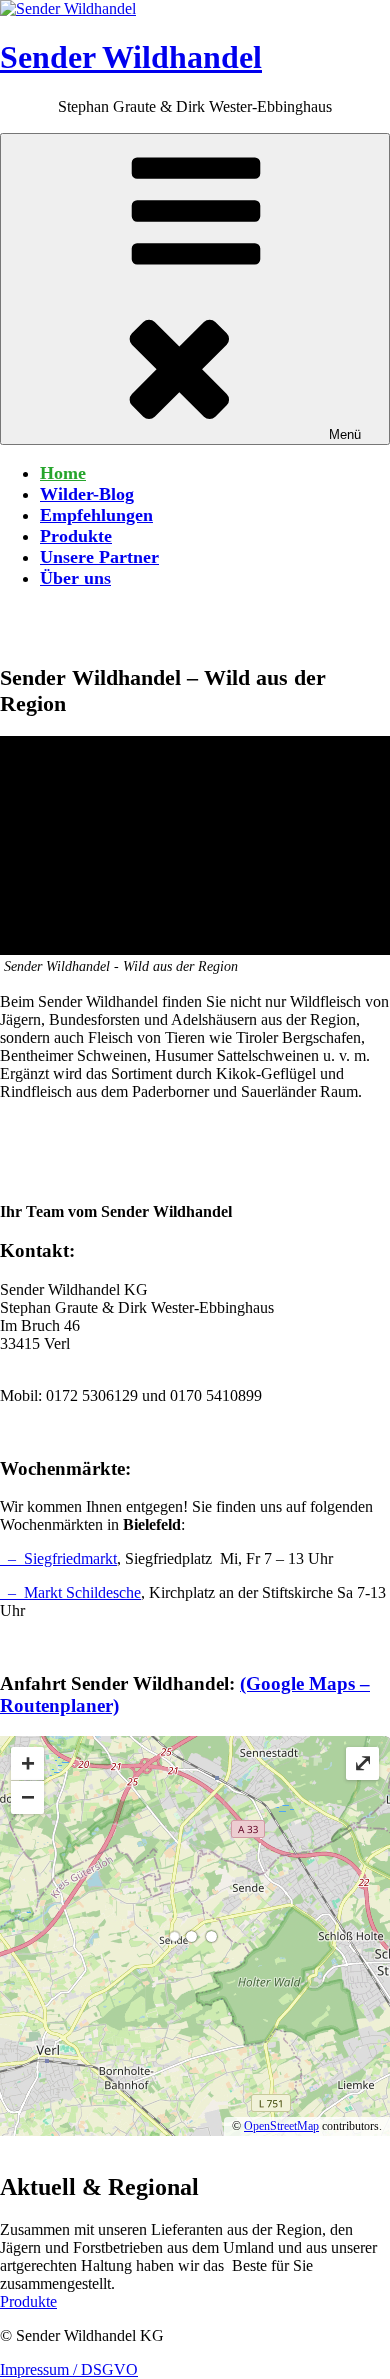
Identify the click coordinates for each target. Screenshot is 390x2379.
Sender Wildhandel (131, 57)
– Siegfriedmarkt (58, 1558)
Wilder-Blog (87, 494)
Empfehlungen (96, 515)
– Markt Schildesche (70, 1592)
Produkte (76, 536)
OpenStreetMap (281, 2126)
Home (63, 473)
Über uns (75, 578)
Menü (345, 434)
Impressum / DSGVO (69, 2369)
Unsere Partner (99, 557)
